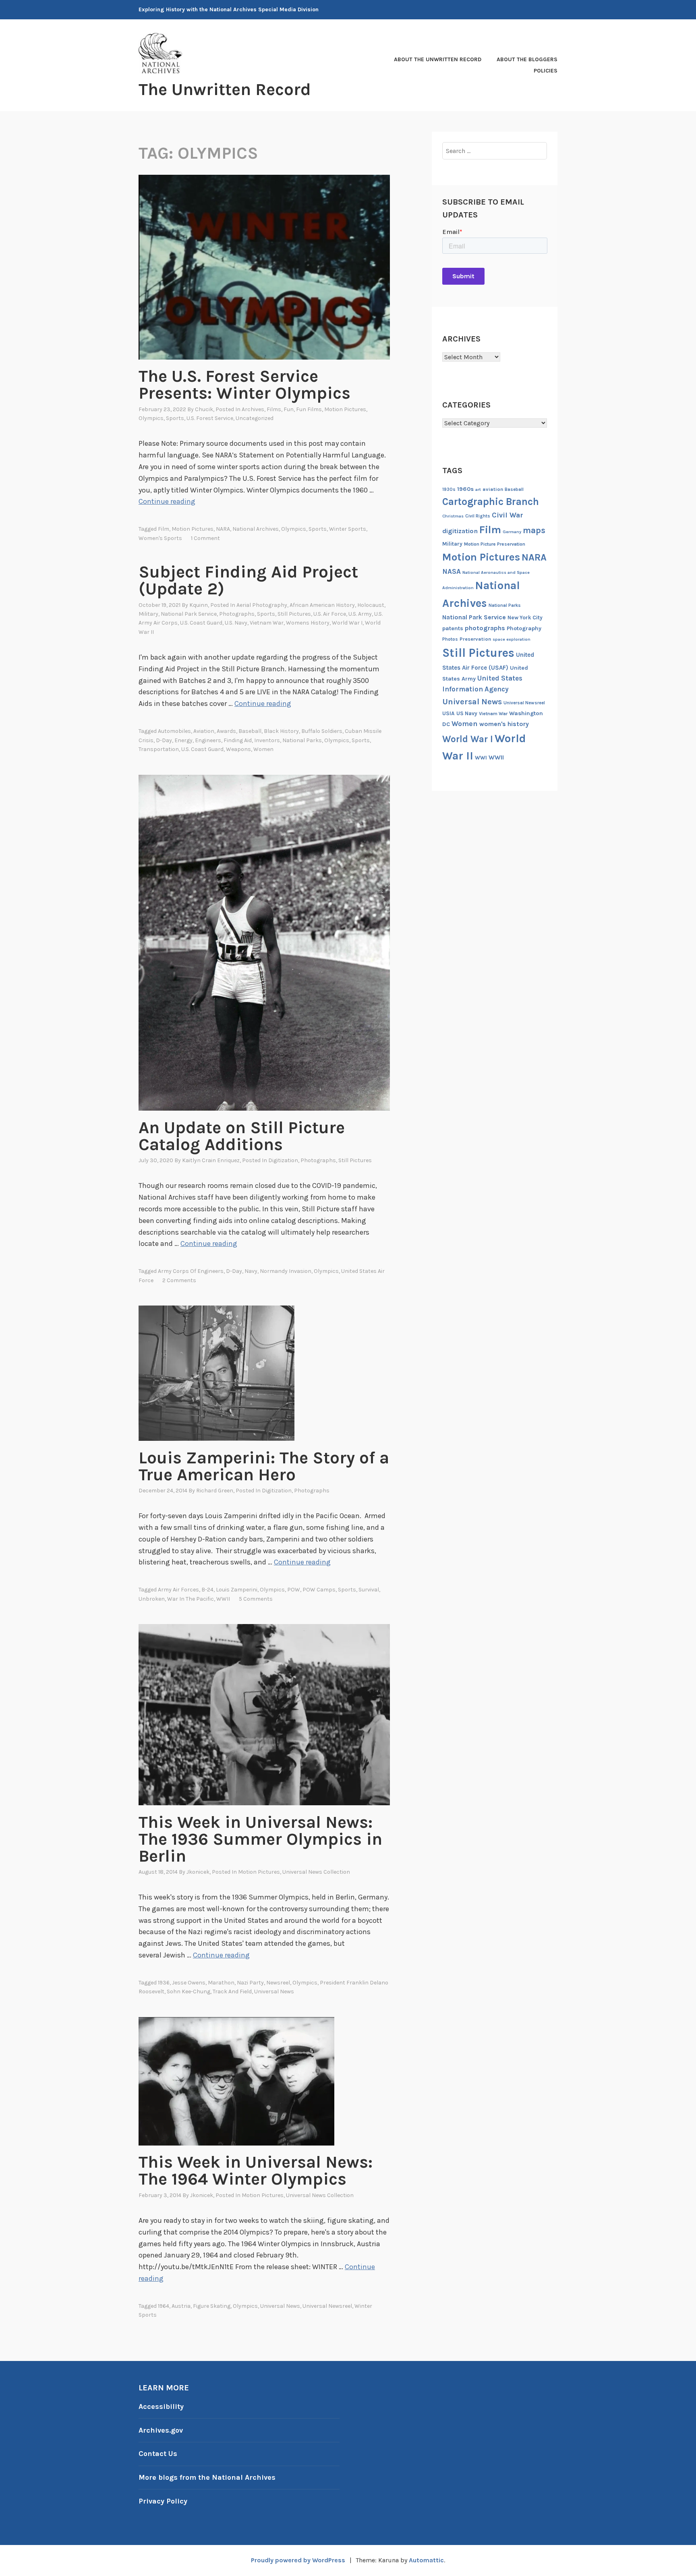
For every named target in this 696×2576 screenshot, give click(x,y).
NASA (452, 571)
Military (148, 614)
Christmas (453, 516)
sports (318, 529)
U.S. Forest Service (210, 418)
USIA (448, 713)
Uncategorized (255, 418)
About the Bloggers (527, 59)
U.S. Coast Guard (201, 623)
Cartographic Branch (491, 502)
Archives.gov (161, 2430)
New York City (525, 618)
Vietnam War (267, 623)
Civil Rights (478, 516)
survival (369, 1590)
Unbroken (152, 1599)
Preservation (475, 639)
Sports (175, 418)
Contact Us (158, 2454)
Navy (251, 1271)
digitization (460, 531)
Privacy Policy (163, 2501)
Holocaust (371, 605)
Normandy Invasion (286, 1271)
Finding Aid (238, 740)
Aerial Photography (262, 605)
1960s (465, 489)
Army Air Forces (178, 1590)
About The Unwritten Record (438, 59)
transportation (159, 749)
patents (453, 628)
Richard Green (215, 1491)
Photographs (237, 614)
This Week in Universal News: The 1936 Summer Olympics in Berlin (260, 1839)
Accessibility (161, 2406)
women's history (504, 724)
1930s (449, 489)
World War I (347, 623)
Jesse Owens (189, 1983)
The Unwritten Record (225, 89)
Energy (183, 740)
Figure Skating (212, 2306)
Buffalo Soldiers (322, 731)
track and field (232, 1991)
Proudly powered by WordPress (298, 2560)
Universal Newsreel (327, 2306)
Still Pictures (294, 614)
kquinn (199, 605)
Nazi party (250, 1983)
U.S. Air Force (330, 614)
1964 (164, 2306)
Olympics (151, 418)
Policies (546, 71)
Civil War (507, 515)
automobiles (174, 731)
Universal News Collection (316, 1872)
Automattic (426, 2560)
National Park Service (189, 614)
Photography (524, 628)
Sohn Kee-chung (188, 1991)
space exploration (512, 639)
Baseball (250, 731)
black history (281, 731)
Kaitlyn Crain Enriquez (211, 1160)
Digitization (283, 1160)
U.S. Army (360, 614)
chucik (204, 409)
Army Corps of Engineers (191, 1271)
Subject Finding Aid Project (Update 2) (248, 580)
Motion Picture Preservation (495, 544)
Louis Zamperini (237, 1590)
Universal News (274, 1991)
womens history (308, 623)
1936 (164, 1983)
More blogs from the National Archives (207, 2477)
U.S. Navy (236, 623)
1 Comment (205, 538)
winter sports (348, 529)
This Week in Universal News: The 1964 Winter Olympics (256, 2170)
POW (294, 1590)
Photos (450, 639)
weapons (238, 749)
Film (164, 529)
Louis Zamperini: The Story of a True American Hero (264, 1466)
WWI (481, 758)
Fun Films (309, 409)
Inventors (267, 740)
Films (274, 409)
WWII (223, 1599)
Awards (226, 731)
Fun (289, 409)
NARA (223, 529)
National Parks (302, 740)
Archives (253, 409)
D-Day (164, 740)
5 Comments (256, 1599)
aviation (204, 731)
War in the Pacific (191, 1599)
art (478, 489)
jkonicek (198, 1872)
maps (534, 530)
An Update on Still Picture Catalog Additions (242, 1136)
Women (263, 749)
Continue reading (167, 501)
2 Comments (179, 1280)
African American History (322, 605)
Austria (181, 2306)
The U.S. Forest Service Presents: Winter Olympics (244, 385)
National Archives (256, 529)
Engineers (208, 740)
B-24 (207, 1590)
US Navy (467, 713)
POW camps (319, 1590)
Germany (512, 532)
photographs (485, 628)
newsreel (278, 1983)
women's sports (160, 538)
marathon (221, 1983)
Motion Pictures (345, 409)
